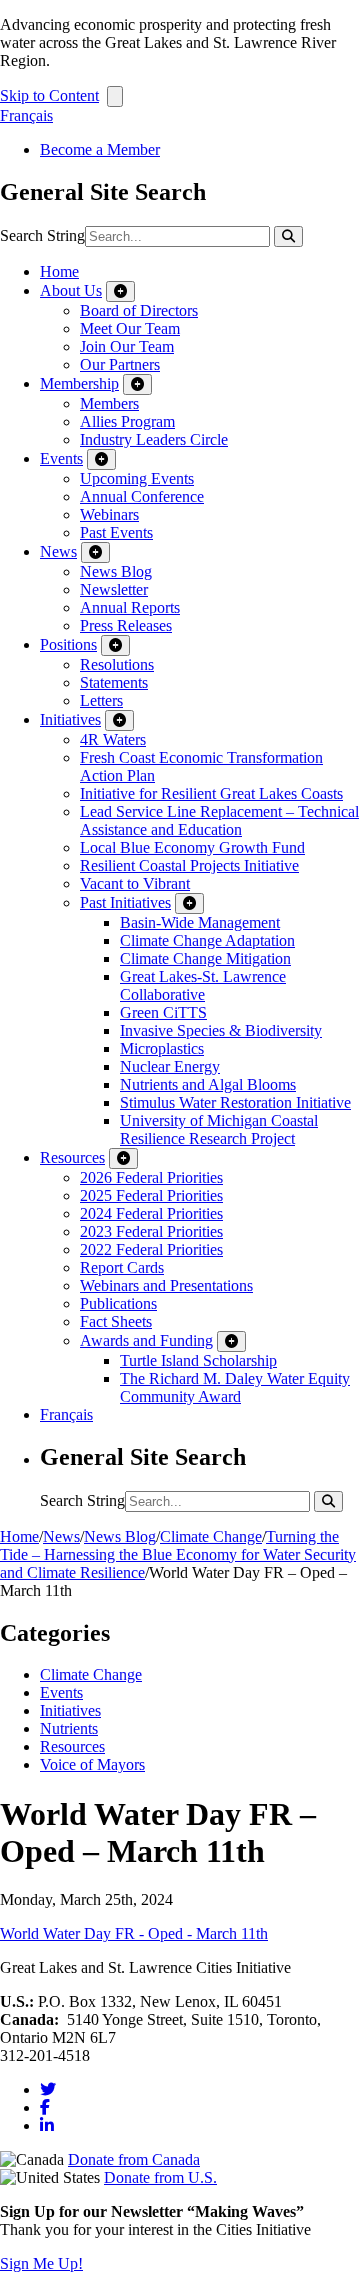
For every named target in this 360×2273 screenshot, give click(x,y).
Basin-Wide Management (200, 922)
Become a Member (100, 149)
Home (59, 271)
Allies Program (127, 421)
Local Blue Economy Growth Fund (192, 847)
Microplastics (162, 1048)
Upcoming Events (137, 478)
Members (109, 403)
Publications (118, 1303)
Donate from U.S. (160, 2177)
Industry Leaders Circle (154, 439)
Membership (79, 383)
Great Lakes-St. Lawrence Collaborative (203, 985)
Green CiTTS (163, 1012)
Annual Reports (130, 607)
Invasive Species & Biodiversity (221, 1030)
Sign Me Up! (41, 2263)
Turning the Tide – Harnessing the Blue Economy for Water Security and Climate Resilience (178, 1554)
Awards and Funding (146, 1340)
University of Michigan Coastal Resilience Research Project (219, 1129)
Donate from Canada (134, 2159)
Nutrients (69, 1728)
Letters (101, 700)
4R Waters (113, 739)
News (58, 551)
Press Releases (126, 625)
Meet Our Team (130, 328)
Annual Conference (142, 496)
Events (61, 458)
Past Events (116, 532)
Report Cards (122, 1267)
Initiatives (70, 719)
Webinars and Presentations (166, 1285)
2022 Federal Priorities (151, 1249)
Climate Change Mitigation (205, 958)
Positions (68, 644)
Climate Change (211, 1536)
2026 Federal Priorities (151, 1177)
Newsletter (114, 589)
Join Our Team (127, 346)
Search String (42, 235)
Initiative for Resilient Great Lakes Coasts (211, 793)
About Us (71, 290)
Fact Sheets (116, 1321)
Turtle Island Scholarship (198, 1360)
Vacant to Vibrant (135, 883)
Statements (114, 682)
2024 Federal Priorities (151, 1213)
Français (26, 115)
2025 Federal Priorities (151, 1195)
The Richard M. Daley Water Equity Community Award (235, 1387)
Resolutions (117, 664)
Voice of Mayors (92, 1764)
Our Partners (120, 364)
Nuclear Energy (170, 1066)
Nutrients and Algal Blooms (208, 1084)
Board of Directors (139, 310)
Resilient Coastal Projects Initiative (189, 865)
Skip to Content (49, 95)
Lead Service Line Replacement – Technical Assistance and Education (219, 820)
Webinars (109, 514)
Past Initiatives (125, 902)
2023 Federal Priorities (151, 1231)
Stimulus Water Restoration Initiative (235, 1102)
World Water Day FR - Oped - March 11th (134, 1933)
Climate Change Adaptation (207, 940)
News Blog (116, 571)
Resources (72, 1157)
